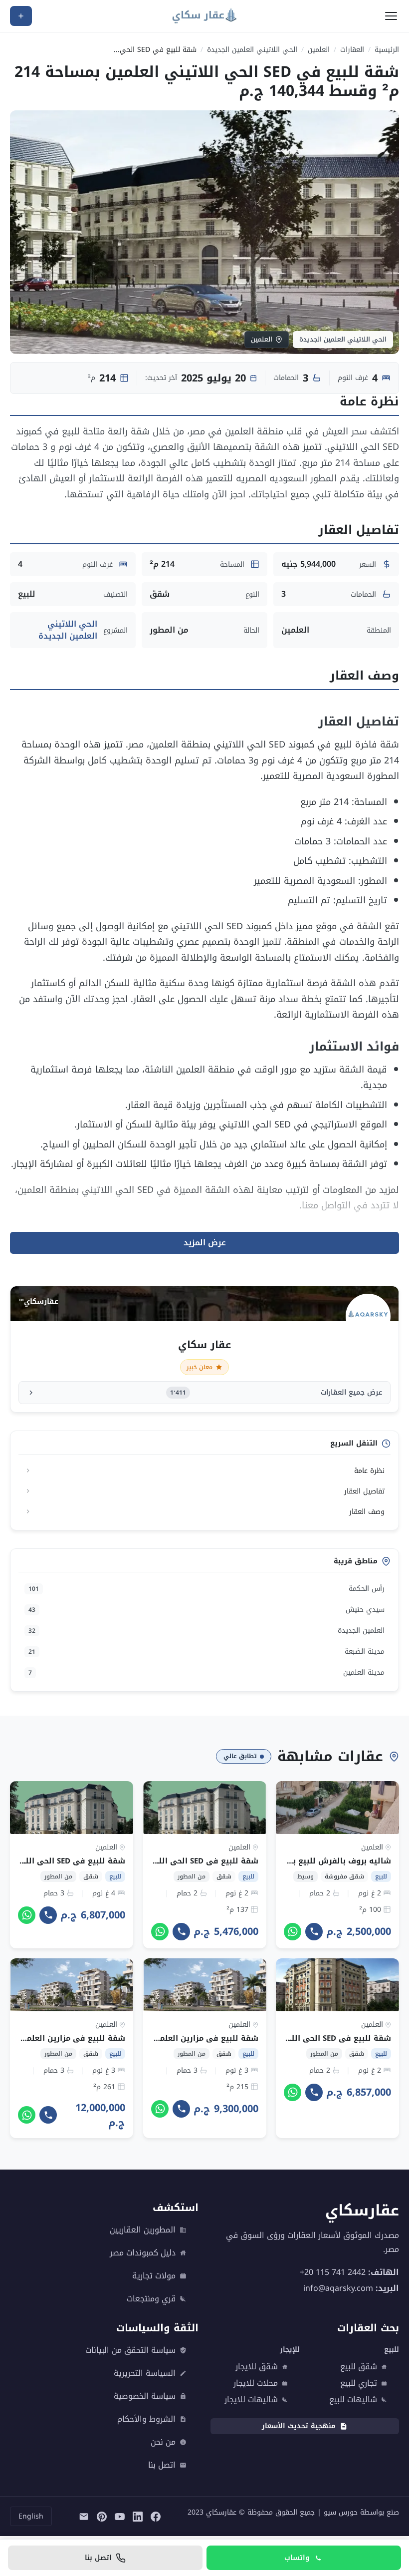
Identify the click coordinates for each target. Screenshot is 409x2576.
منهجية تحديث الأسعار (299, 2426)
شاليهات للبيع (353, 2400)
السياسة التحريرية (145, 2373)
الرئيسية (387, 50)
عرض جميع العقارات (276, 1392)
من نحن (163, 2442)
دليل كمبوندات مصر (143, 2253)
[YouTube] (120, 2517)
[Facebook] (156, 2517)
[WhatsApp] (293, 1931)
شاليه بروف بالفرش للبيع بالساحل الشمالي (311, 1861)
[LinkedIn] (138, 2517)
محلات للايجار (256, 2383)
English (31, 2516)
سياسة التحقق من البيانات (130, 2350)
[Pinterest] (102, 2517)
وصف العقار (367, 1512)
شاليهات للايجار (251, 2400)
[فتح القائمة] (391, 16)
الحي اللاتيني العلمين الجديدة (252, 50)
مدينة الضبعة (206, 1652)
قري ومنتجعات (151, 2299)
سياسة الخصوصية (145, 2396)
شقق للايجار (257, 2367)
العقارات (352, 50)
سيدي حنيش (206, 1610)
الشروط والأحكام (146, 2419)
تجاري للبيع (359, 2383)
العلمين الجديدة (206, 1631)
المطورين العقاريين (143, 2230)
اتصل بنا (162, 2465)
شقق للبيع (359, 2367)
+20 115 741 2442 (333, 2272)
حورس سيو (341, 2512)
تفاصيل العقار (364, 1491)
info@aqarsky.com (338, 2288)
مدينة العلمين (206, 1672)
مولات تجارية (154, 2276)
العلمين (319, 50)
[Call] (314, 1931)
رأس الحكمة (206, 1589)
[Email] (84, 2517)
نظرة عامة (369, 1471)
